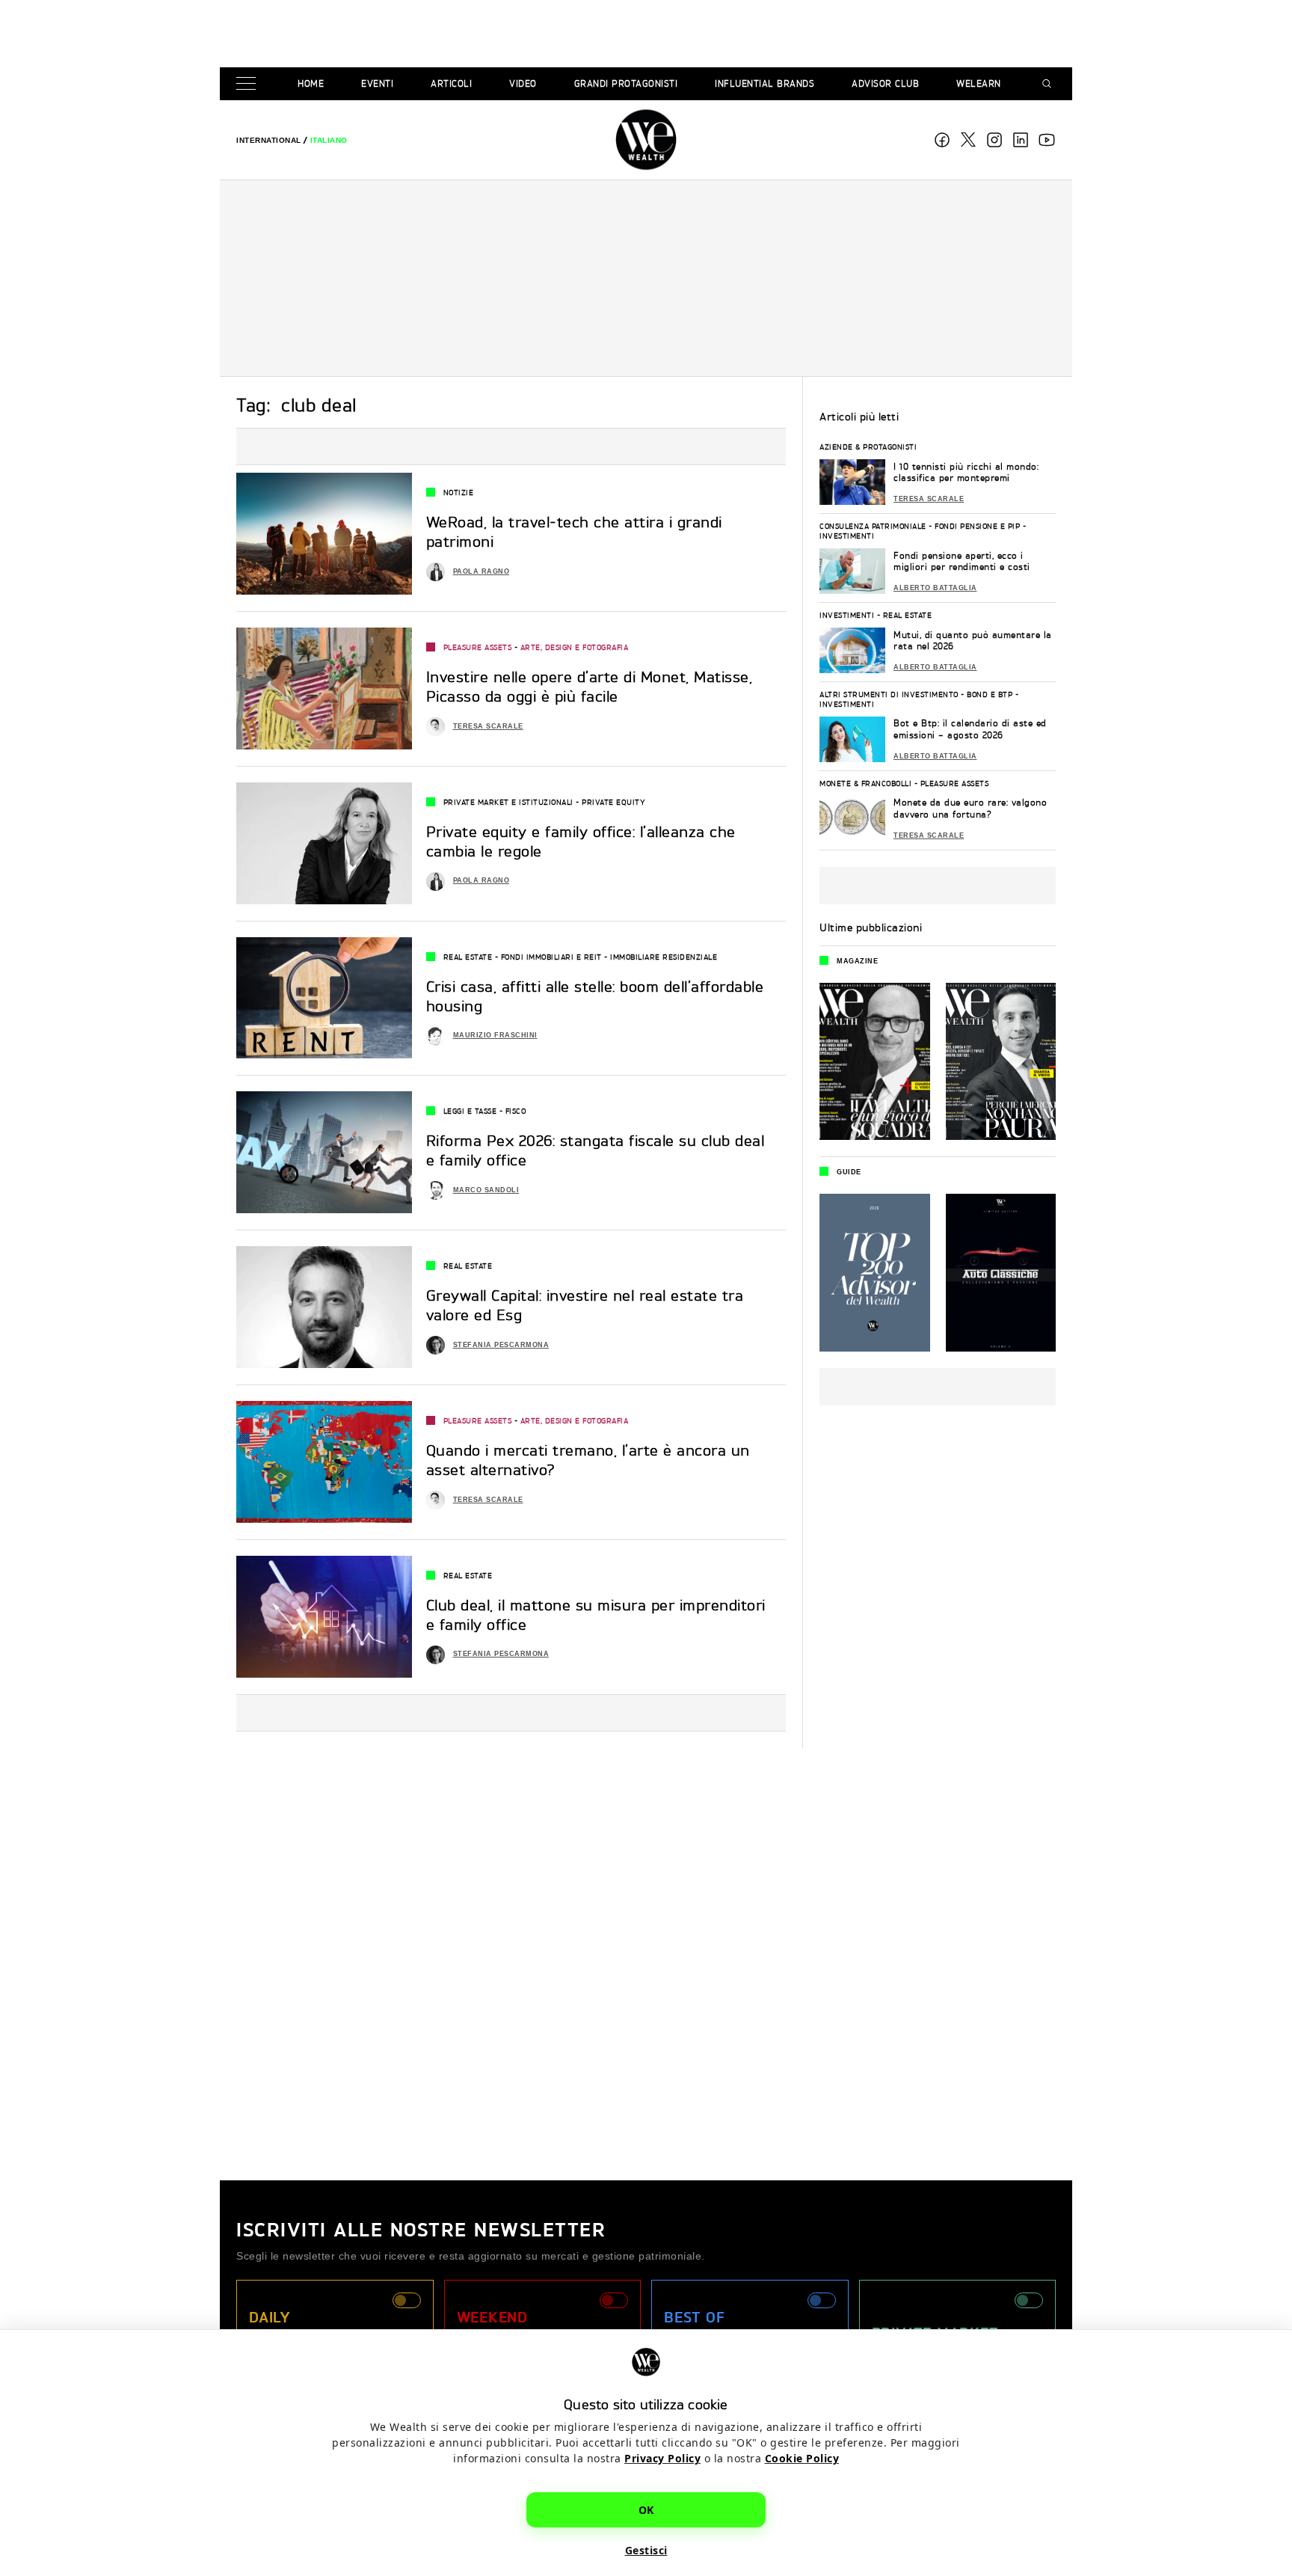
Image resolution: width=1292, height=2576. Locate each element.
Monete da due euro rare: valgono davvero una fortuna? (970, 808)
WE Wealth (646, 140)
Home (311, 83)
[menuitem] (269, 140)
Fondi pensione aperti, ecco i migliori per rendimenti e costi (962, 561)
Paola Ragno (482, 571)
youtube (1047, 140)
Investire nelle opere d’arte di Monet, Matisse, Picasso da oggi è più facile (590, 686)
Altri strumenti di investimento (889, 694)
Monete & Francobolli (865, 783)
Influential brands (765, 83)
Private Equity (613, 802)
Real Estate (468, 957)
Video (523, 83)
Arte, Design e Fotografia (575, 647)
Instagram (994, 140)
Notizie (459, 492)
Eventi (377, 83)
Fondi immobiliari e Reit (551, 957)
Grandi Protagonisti (626, 83)
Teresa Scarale (488, 726)
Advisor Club (885, 83)
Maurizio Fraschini (495, 1035)
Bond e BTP (990, 694)
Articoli (451, 83)
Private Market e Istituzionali (508, 802)
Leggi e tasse (470, 1111)
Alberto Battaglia (935, 588)
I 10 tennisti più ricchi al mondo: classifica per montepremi (966, 472)
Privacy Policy (662, 2458)
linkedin (1021, 140)
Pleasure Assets (478, 647)
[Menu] (249, 84)
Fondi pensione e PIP (977, 526)
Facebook (942, 140)
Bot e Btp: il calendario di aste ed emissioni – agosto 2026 (970, 729)
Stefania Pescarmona (501, 1345)
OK (646, 2510)
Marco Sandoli (486, 1190)
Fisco (516, 1111)
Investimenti (847, 536)
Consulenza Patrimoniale (873, 526)
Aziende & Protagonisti (868, 447)
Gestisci (646, 2550)
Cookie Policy (802, 2458)
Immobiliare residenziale (664, 957)
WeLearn (979, 83)
